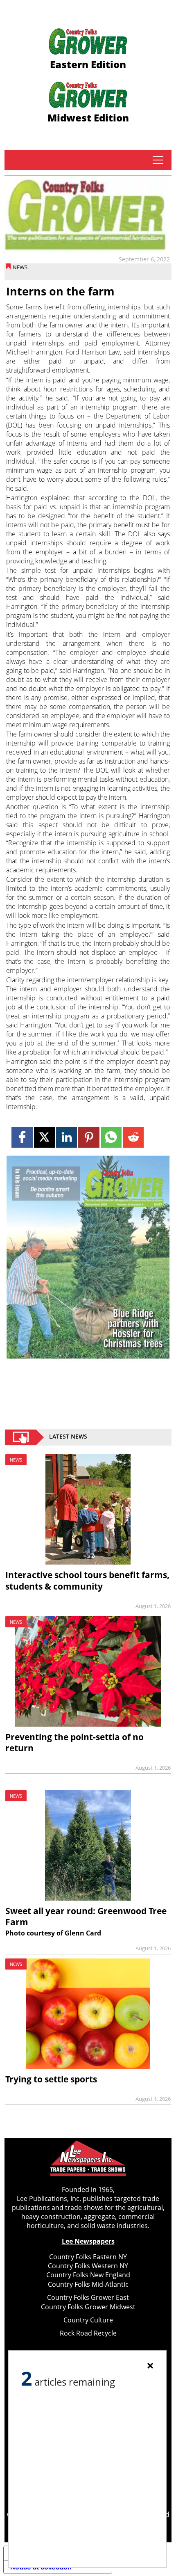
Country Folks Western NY (88, 2266)
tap (158, 160)
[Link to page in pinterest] (89, 1137)
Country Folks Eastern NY (88, 2257)
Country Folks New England (88, 2275)
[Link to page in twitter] (44, 1137)
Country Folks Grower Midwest (88, 2307)
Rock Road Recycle (88, 2333)
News (20, 267)
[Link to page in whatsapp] (111, 1137)
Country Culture (88, 2320)
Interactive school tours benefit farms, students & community (87, 1580)
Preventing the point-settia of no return (74, 1742)
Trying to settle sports (51, 2079)
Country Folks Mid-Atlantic (88, 2284)
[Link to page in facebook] (22, 1137)
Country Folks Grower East (88, 2297)
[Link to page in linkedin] (67, 1137)
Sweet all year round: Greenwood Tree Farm (86, 1916)
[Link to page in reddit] (133, 1137)
